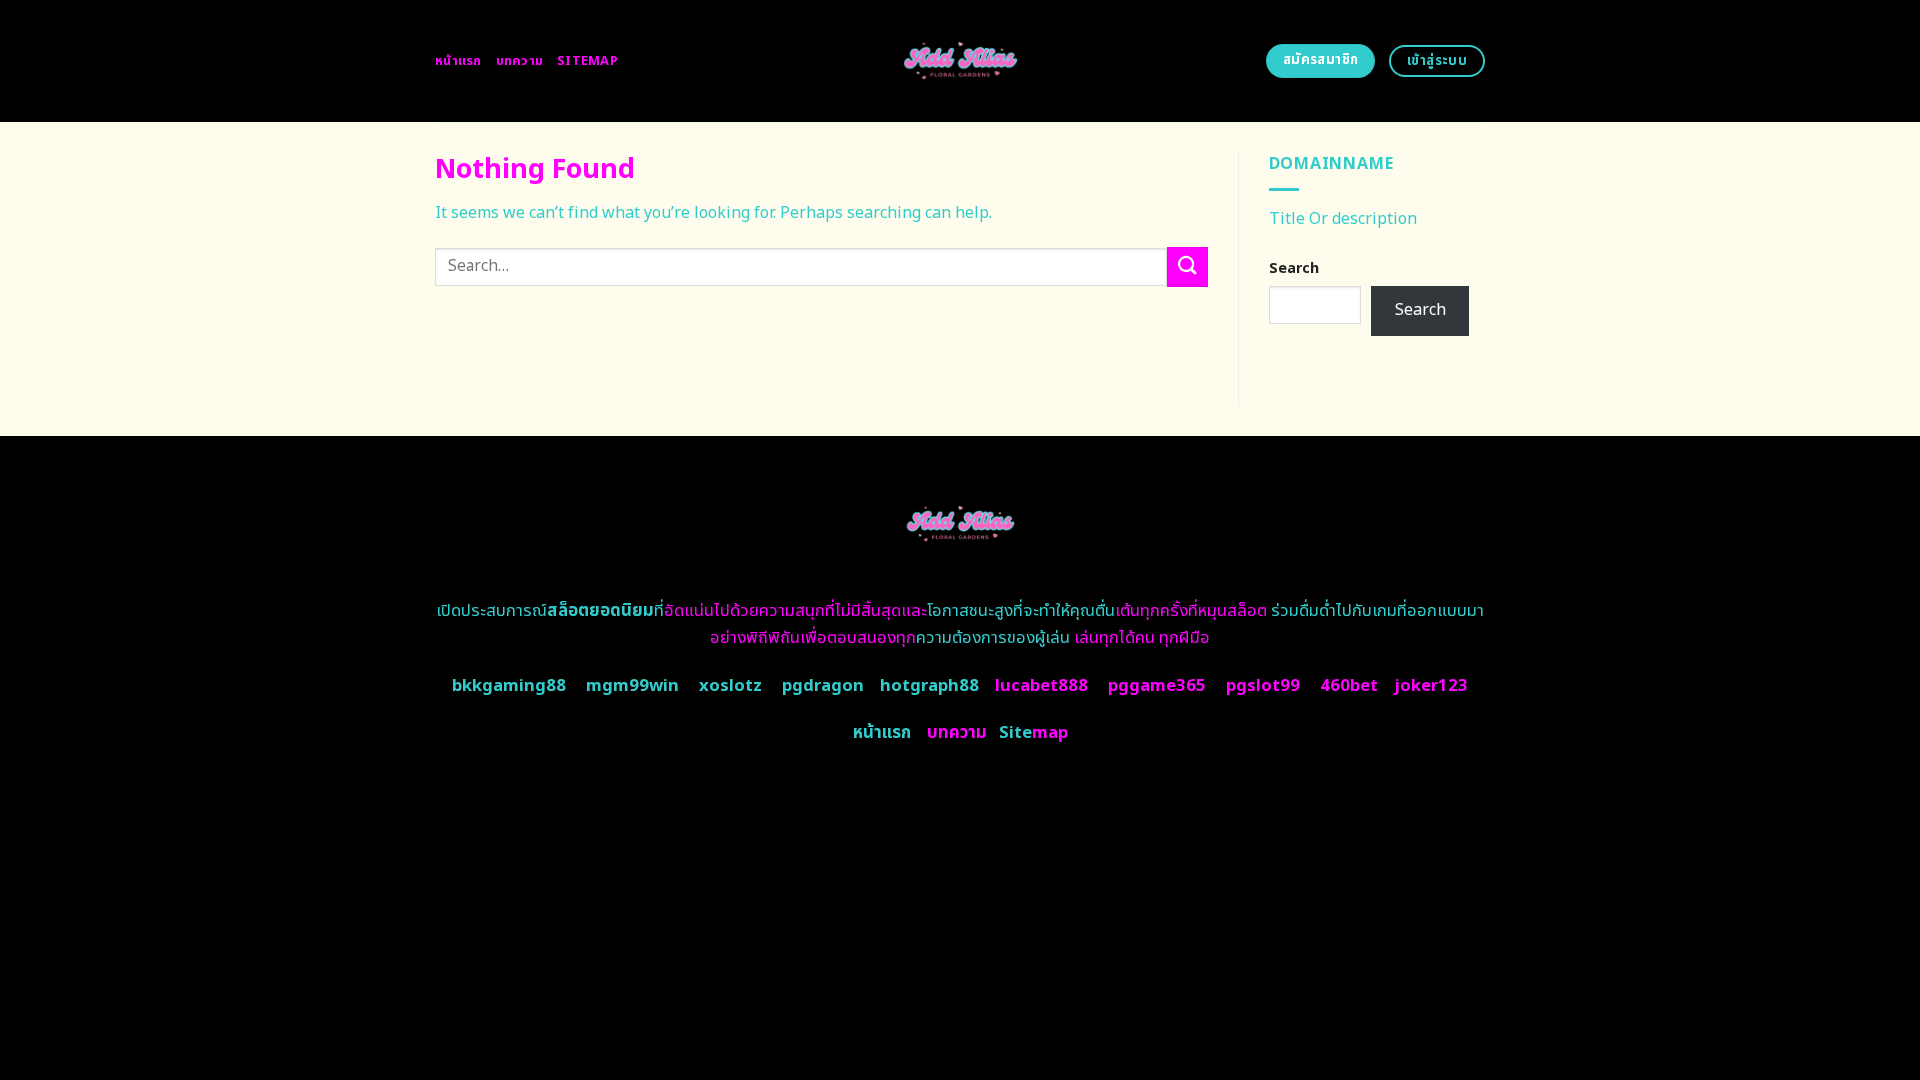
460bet (1349, 686)
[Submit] (1187, 266)
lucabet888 (1041, 686)
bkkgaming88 (509, 686)
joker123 (1431, 686)
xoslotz (730, 686)
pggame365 (1157, 686)
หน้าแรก (458, 61)
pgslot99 (1263, 686)
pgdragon (823, 686)
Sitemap (587, 61)
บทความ (520, 61)
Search (1294, 268)
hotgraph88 (929, 686)
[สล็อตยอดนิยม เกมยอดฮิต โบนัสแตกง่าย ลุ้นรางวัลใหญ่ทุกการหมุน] (960, 61)
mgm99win (632, 686)
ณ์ (593, 611)
